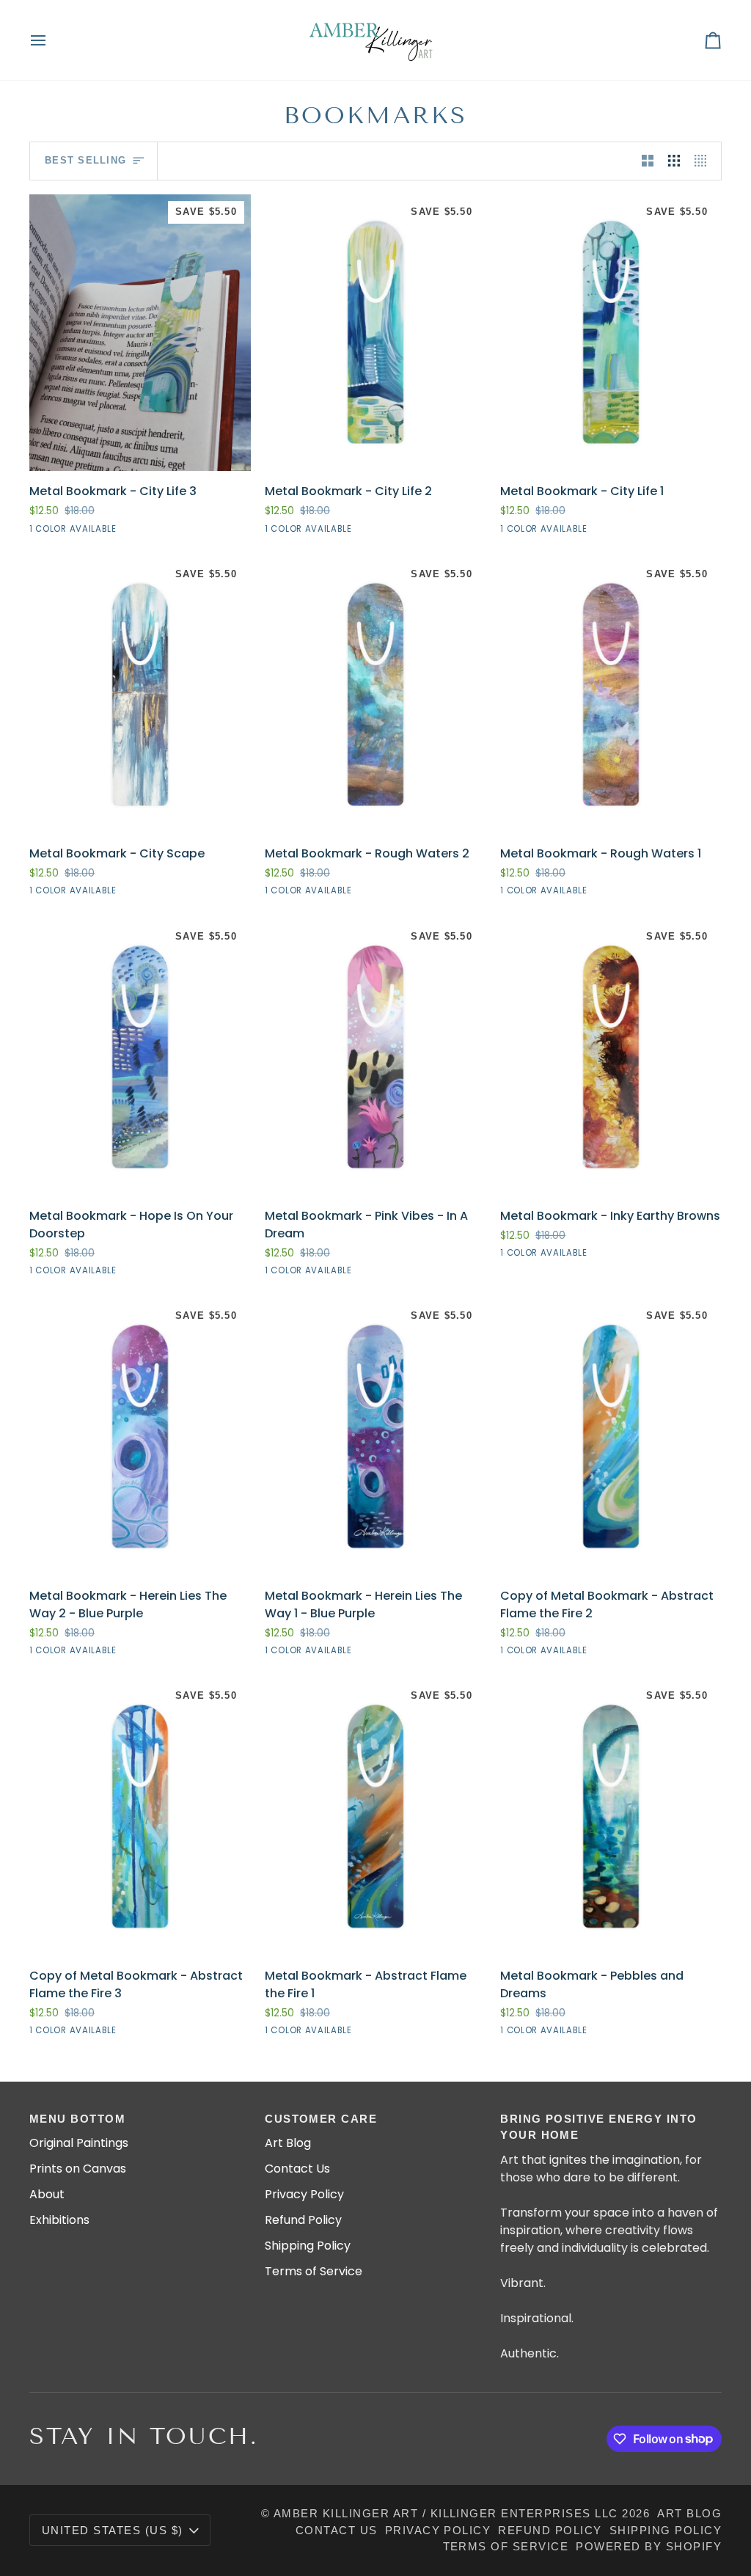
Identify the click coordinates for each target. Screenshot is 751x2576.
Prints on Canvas (78, 2169)
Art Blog (288, 2143)
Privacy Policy (304, 2194)
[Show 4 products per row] (704, 161)
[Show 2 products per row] (648, 161)
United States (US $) (113, 2531)
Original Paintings (79, 2143)
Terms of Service (314, 2271)
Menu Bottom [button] (77, 2119)
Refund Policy (303, 2220)
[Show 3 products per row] (674, 161)
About (47, 2194)
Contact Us (297, 2169)
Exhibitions (59, 2220)
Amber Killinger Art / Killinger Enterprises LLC (446, 2514)
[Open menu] (51, 40)
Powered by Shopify (649, 2547)
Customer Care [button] (321, 2119)
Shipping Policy (308, 2246)
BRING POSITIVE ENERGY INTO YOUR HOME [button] (599, 2127)
